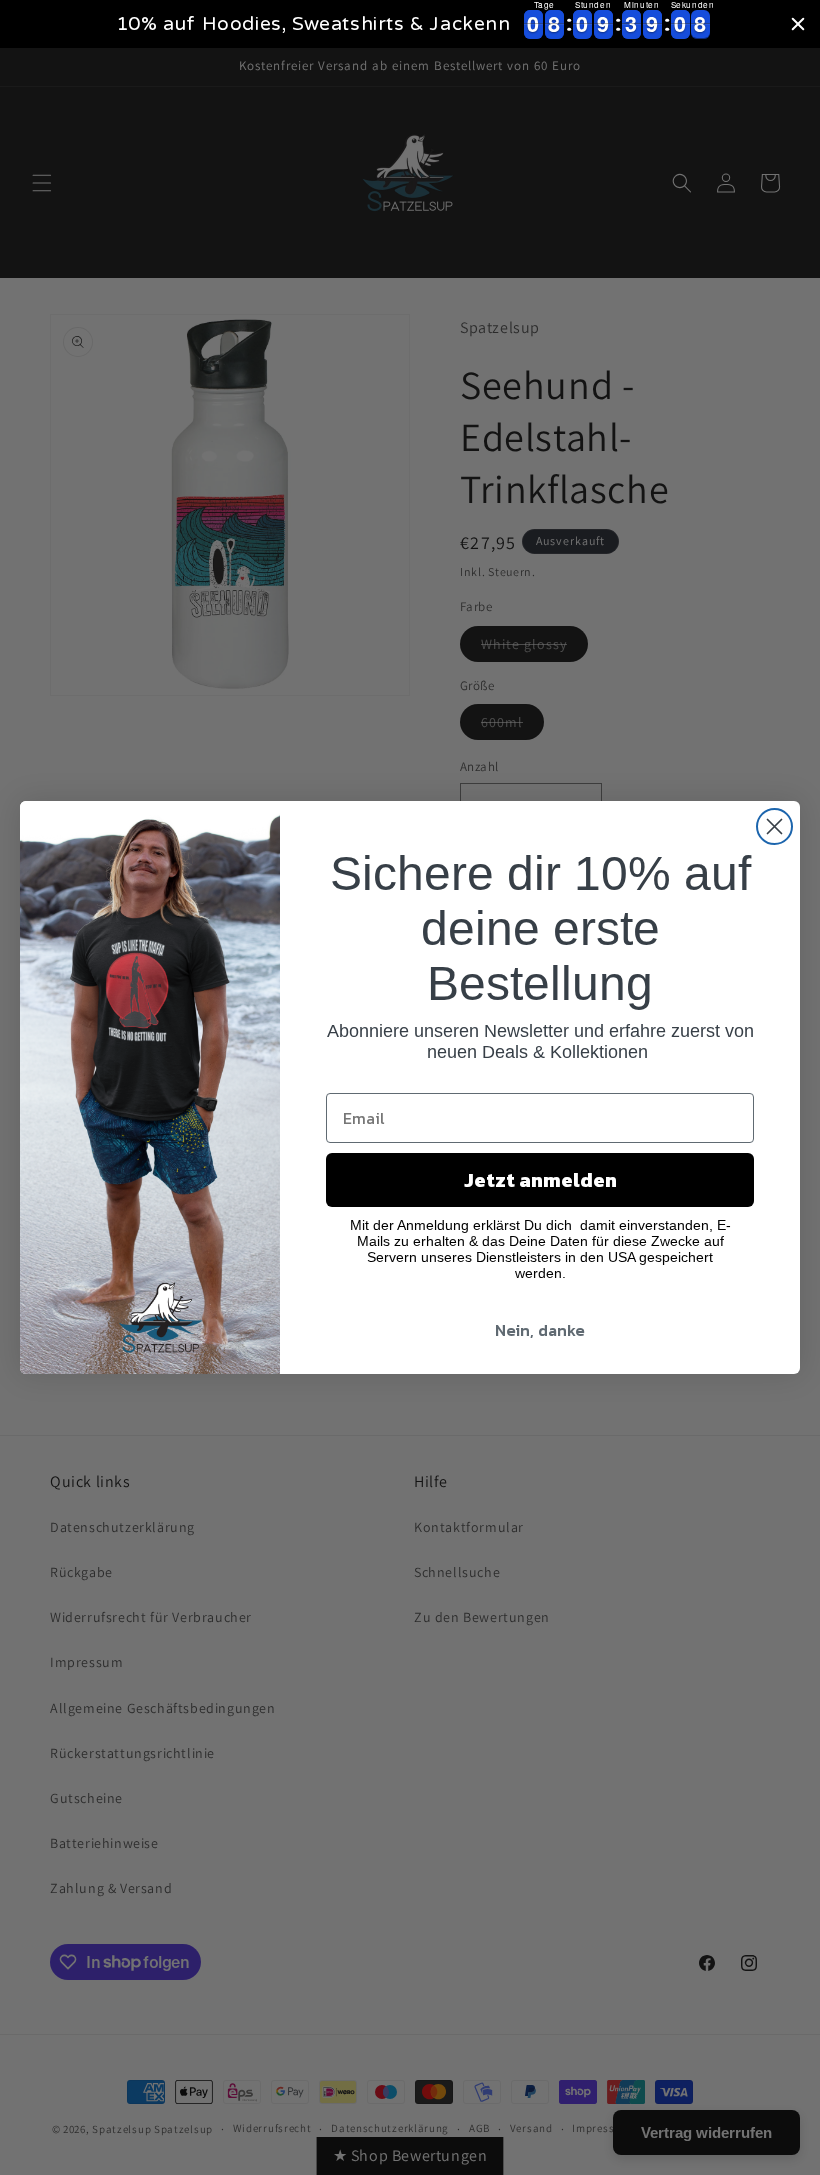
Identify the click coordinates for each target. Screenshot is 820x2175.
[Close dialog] (774, 826)
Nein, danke (540, 1330)
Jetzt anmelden (540, 1180)
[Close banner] (798, 24)
